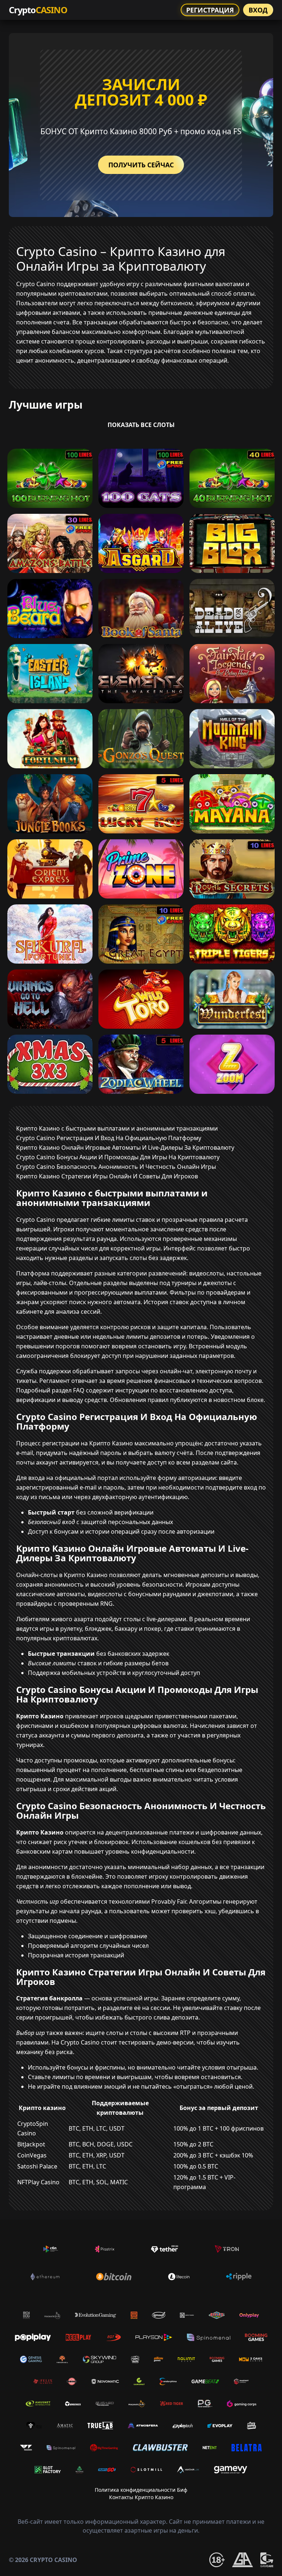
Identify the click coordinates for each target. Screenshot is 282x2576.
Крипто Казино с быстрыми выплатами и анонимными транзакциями (117, 1128)
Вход (258, 10)
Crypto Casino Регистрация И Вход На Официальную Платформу (109, 1138)
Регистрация (210, 10)
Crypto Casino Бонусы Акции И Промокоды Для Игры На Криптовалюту (118, 1157)
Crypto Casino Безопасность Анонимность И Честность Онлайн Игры (116, 1167)
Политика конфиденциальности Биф (141, 2490)
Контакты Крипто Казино (141, 2497)
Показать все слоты (141, 425)
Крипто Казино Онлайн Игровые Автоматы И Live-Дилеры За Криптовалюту (125, 1148)
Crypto (38, 10)
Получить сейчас (141, 165)
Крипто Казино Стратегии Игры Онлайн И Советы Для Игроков (107, 1176)
